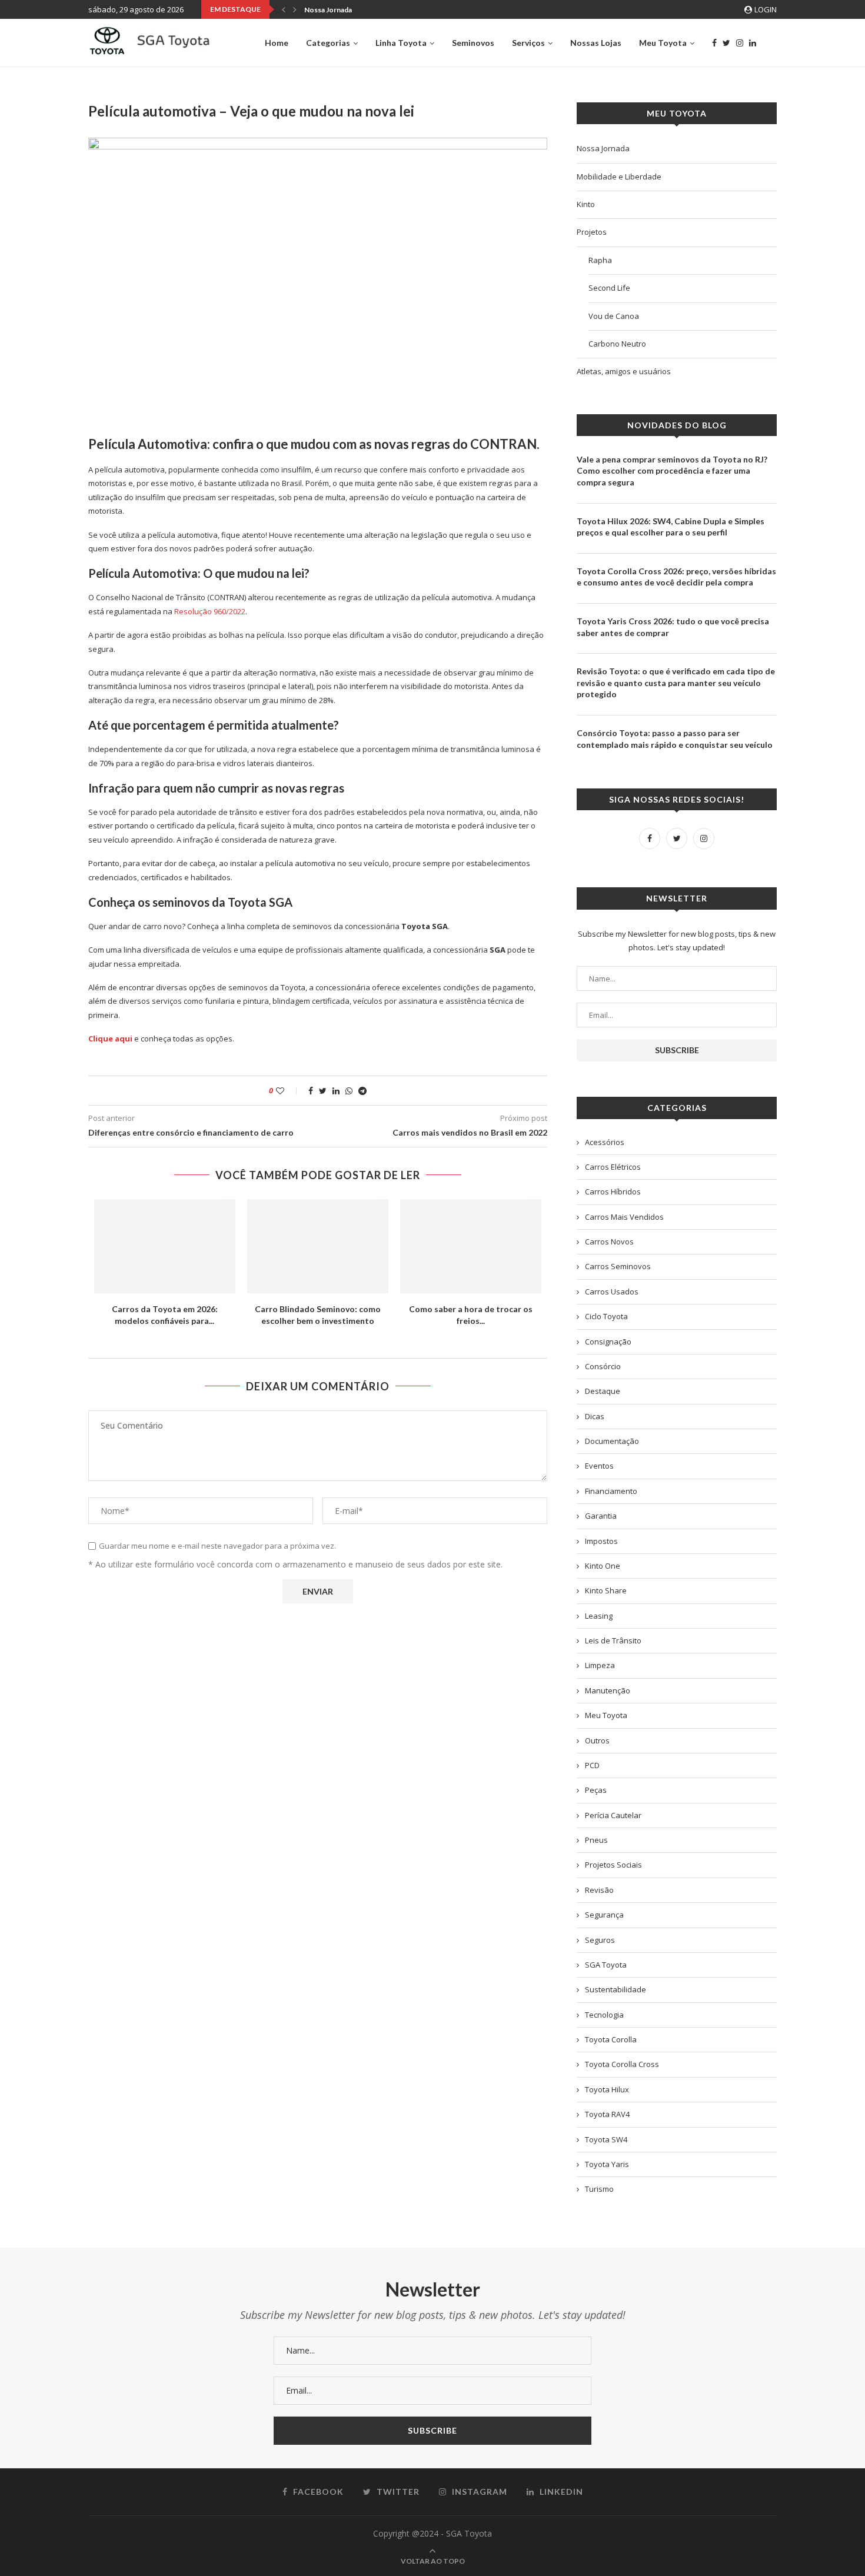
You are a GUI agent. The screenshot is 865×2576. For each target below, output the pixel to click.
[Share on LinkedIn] (336, 1091)
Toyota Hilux (607, 2089)
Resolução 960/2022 (210, 611)
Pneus (596, 1840)
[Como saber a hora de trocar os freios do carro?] (471, 1246)
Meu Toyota (663, 43)
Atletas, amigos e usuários (624, 371)
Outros (597, 1740)
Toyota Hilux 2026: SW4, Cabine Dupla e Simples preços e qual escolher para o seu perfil (671, 527)
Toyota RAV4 (607, 2114)
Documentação (612, 1441)
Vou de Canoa (614, 316)
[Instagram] (740, 43)
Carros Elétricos (613, 1167)
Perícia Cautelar (613, 1815)
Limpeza (600, 1665)
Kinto (586, 204)
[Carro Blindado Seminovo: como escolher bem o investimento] (318, 1246)
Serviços (528, 43)
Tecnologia (604, 2015)
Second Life (609, 288)
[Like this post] (288, 1091)
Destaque (603, 1391)
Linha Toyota (401, 43)
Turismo (599, 2189)
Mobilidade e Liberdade (619, 177)
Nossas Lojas (596, 43)
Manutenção (608, 1690)
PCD (592, 1765)
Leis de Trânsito (613, 1640)
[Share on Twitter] (323, 1091)
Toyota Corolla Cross (622, 2064)
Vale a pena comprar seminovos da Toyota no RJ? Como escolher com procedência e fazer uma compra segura (672, 471)
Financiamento (611, 1491)
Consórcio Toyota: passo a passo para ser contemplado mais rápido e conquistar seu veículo (675, 739)
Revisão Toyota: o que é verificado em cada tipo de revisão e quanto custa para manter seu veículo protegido (676, 683)
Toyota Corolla (611, 2039)
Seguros (600, 1940)
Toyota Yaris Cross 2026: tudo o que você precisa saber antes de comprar (673, 627)
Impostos (601, 1541)
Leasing (599, 1616)
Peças (596, 1790)
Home (277, 43)
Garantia (601, 1516)
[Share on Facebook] (311, 1091)
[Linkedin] (753, 43)
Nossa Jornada (328, 10)
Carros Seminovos (618, 1266)
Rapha (600, 260)
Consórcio (603, 1366)
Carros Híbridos (613, 1192)
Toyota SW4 (606, 2139)
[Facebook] (714, 43)
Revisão (599, 1890)
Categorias (328, 43)
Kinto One (603, 1566)
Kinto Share (606, 1590)
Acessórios (605, 1142)
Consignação (608, 1342)
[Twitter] (726, 43)
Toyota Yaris (607, 2164)
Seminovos (473, 43)
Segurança (604, 1915)
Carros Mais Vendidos (624, 1217)
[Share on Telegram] (362, 1091)
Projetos (592, 232)
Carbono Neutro (617, 344)
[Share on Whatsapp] (349, 1091)
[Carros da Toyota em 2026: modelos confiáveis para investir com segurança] (165, 1246)
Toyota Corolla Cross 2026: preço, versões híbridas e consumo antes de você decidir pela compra (676, 577)
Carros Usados (612, 1292)
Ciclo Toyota (606, 1316)
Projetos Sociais (613, 1865)
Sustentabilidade (616, 1989)
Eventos (599, 1466)
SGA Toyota (606, 1965)
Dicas (595, 1416)
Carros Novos (609, 1242)
